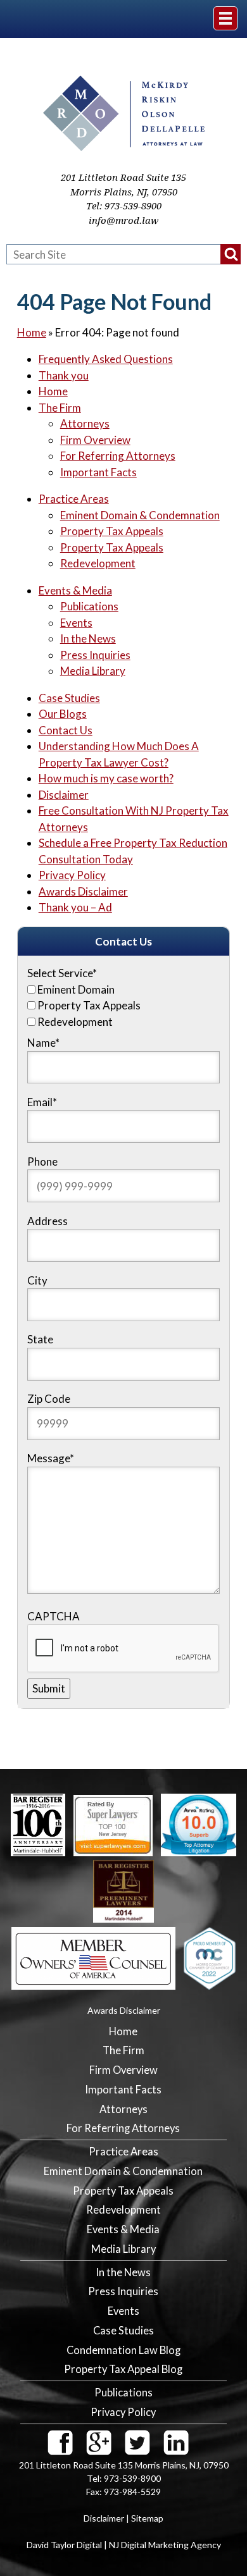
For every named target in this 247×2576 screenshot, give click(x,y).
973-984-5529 (132, 2492)
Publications (89, 606)
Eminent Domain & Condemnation (140, 515)
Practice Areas (74, 499)
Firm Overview (95, 440)
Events (76, 623)
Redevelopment (98, 563)
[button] (231, 254)
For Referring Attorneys (118, 456)
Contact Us (66, 730)
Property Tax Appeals (112, 531)
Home (32, 332)
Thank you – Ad (75, 907)
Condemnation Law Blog (123, 2350)
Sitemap (147, 2518)
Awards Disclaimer (83, 891)
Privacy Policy (72, 875)
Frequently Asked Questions (106, 359)
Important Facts (98, 472)
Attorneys (85, 423)
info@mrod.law (123, 221)
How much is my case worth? (106, 778)
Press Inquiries (95, 655)
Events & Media (75, 590)
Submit (49, 1688)
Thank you (64, 375)
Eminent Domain (76, 989)
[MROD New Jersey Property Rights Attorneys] (124, 147)
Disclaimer (64, 795)
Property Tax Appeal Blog (123, 2369)
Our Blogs (63, 714)
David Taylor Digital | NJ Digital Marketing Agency (124, 2545)
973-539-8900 (133, 206)
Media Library (93, 671)
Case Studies (69, 698)
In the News (88, 638)
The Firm (60, 408)
